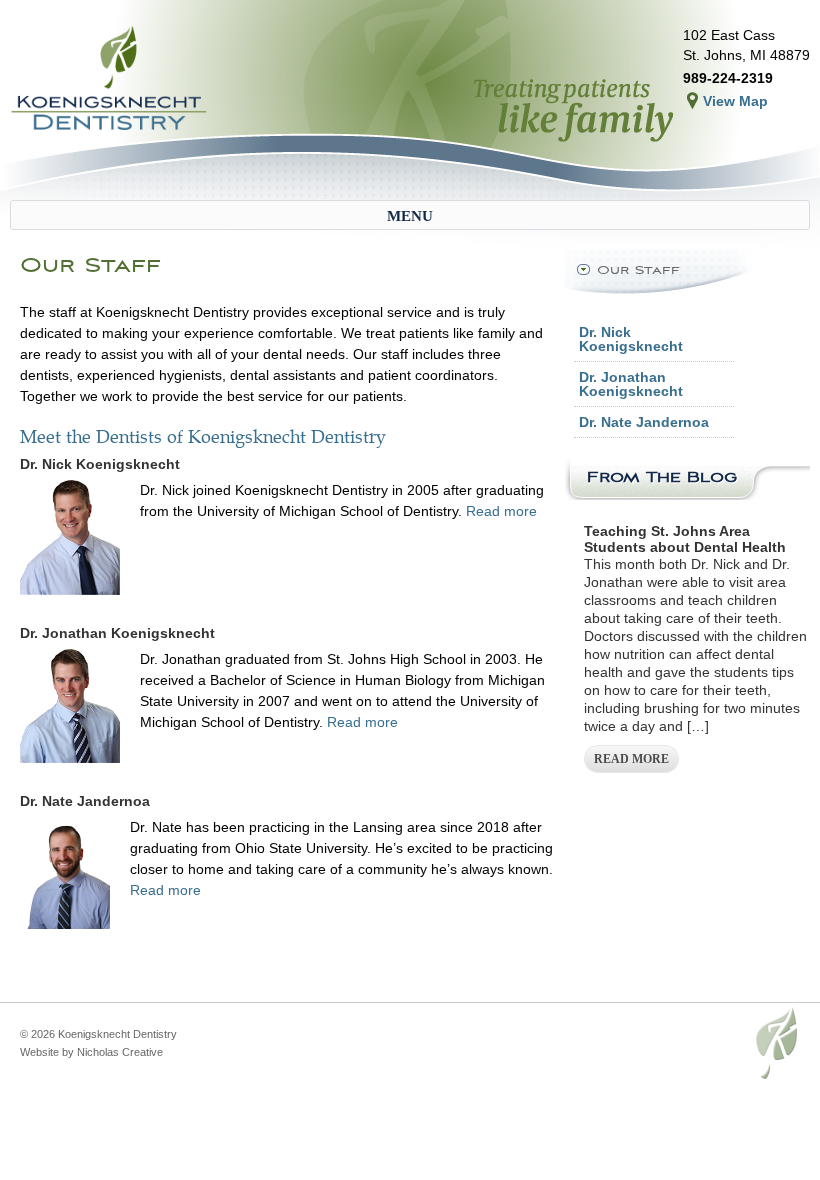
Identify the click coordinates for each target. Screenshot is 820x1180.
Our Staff (638, 269)
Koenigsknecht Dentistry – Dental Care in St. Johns (110, 80)
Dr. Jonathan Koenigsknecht (631, 384)
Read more (501, 511)
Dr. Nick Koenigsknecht (631, 339)
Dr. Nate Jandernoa (644, 422)
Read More (631, 759)
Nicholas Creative (120, 1052)
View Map (735, 101)
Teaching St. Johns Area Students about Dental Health (685, 539)
